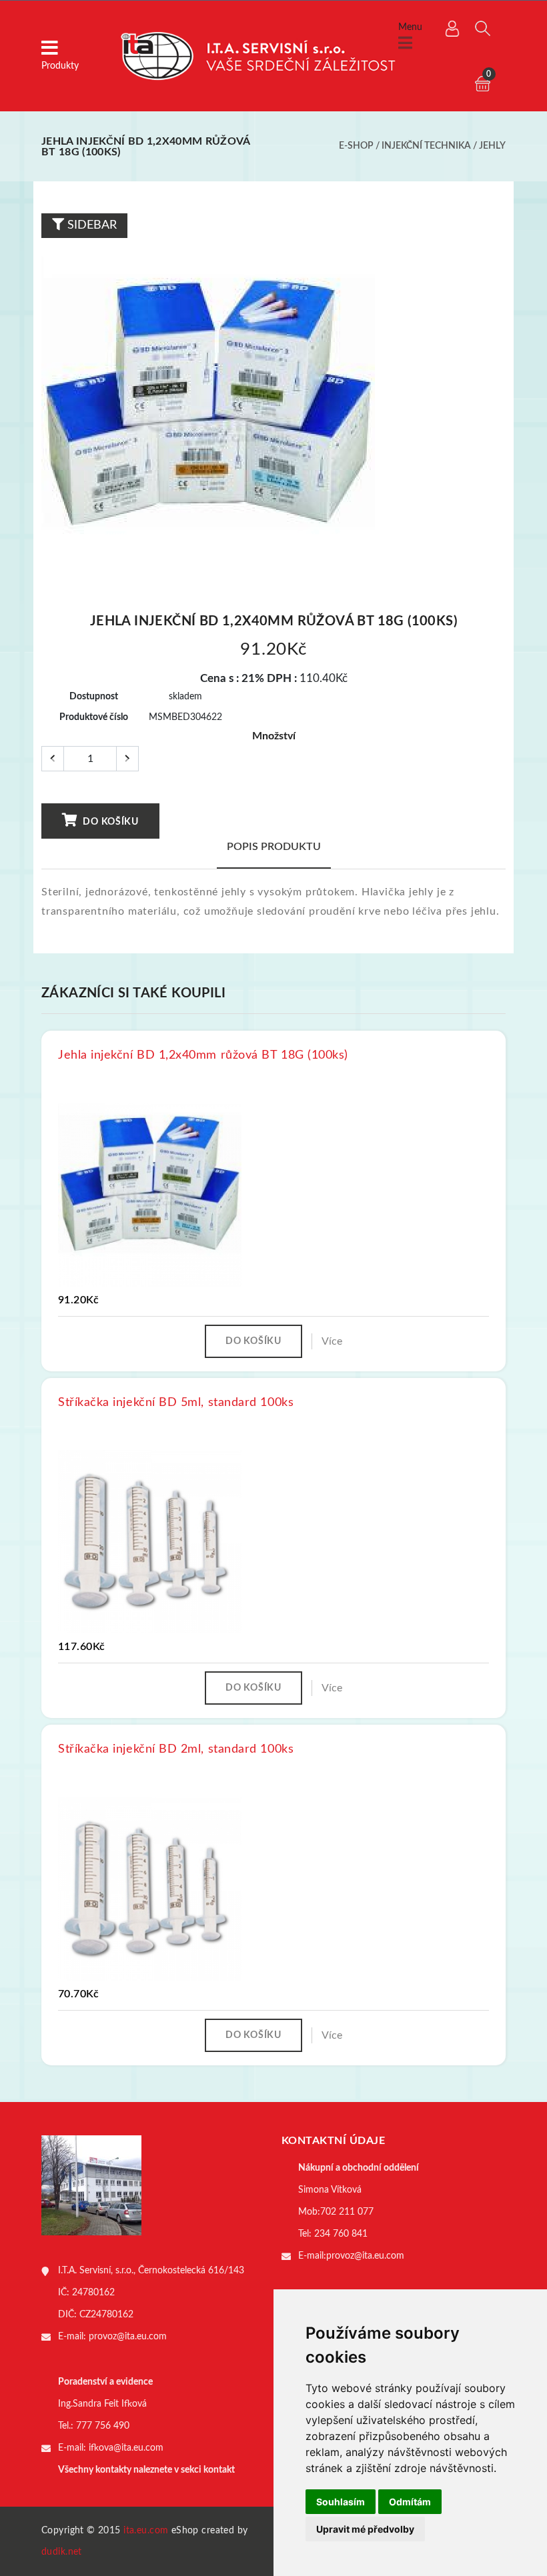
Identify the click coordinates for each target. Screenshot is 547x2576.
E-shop (356, 146)
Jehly (492, 146)
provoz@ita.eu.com (128, 2337)
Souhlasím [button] (341, 2502)
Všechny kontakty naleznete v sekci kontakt (146, 2470)
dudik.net (62, 2552)
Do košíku (110, 822)
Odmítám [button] (410, 2502)
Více (332, 1341)
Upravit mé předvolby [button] (365, 2529)
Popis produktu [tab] (274, 847)
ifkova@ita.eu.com (126, 2448)
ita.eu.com (146, 2531)
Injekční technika (426, 146)
